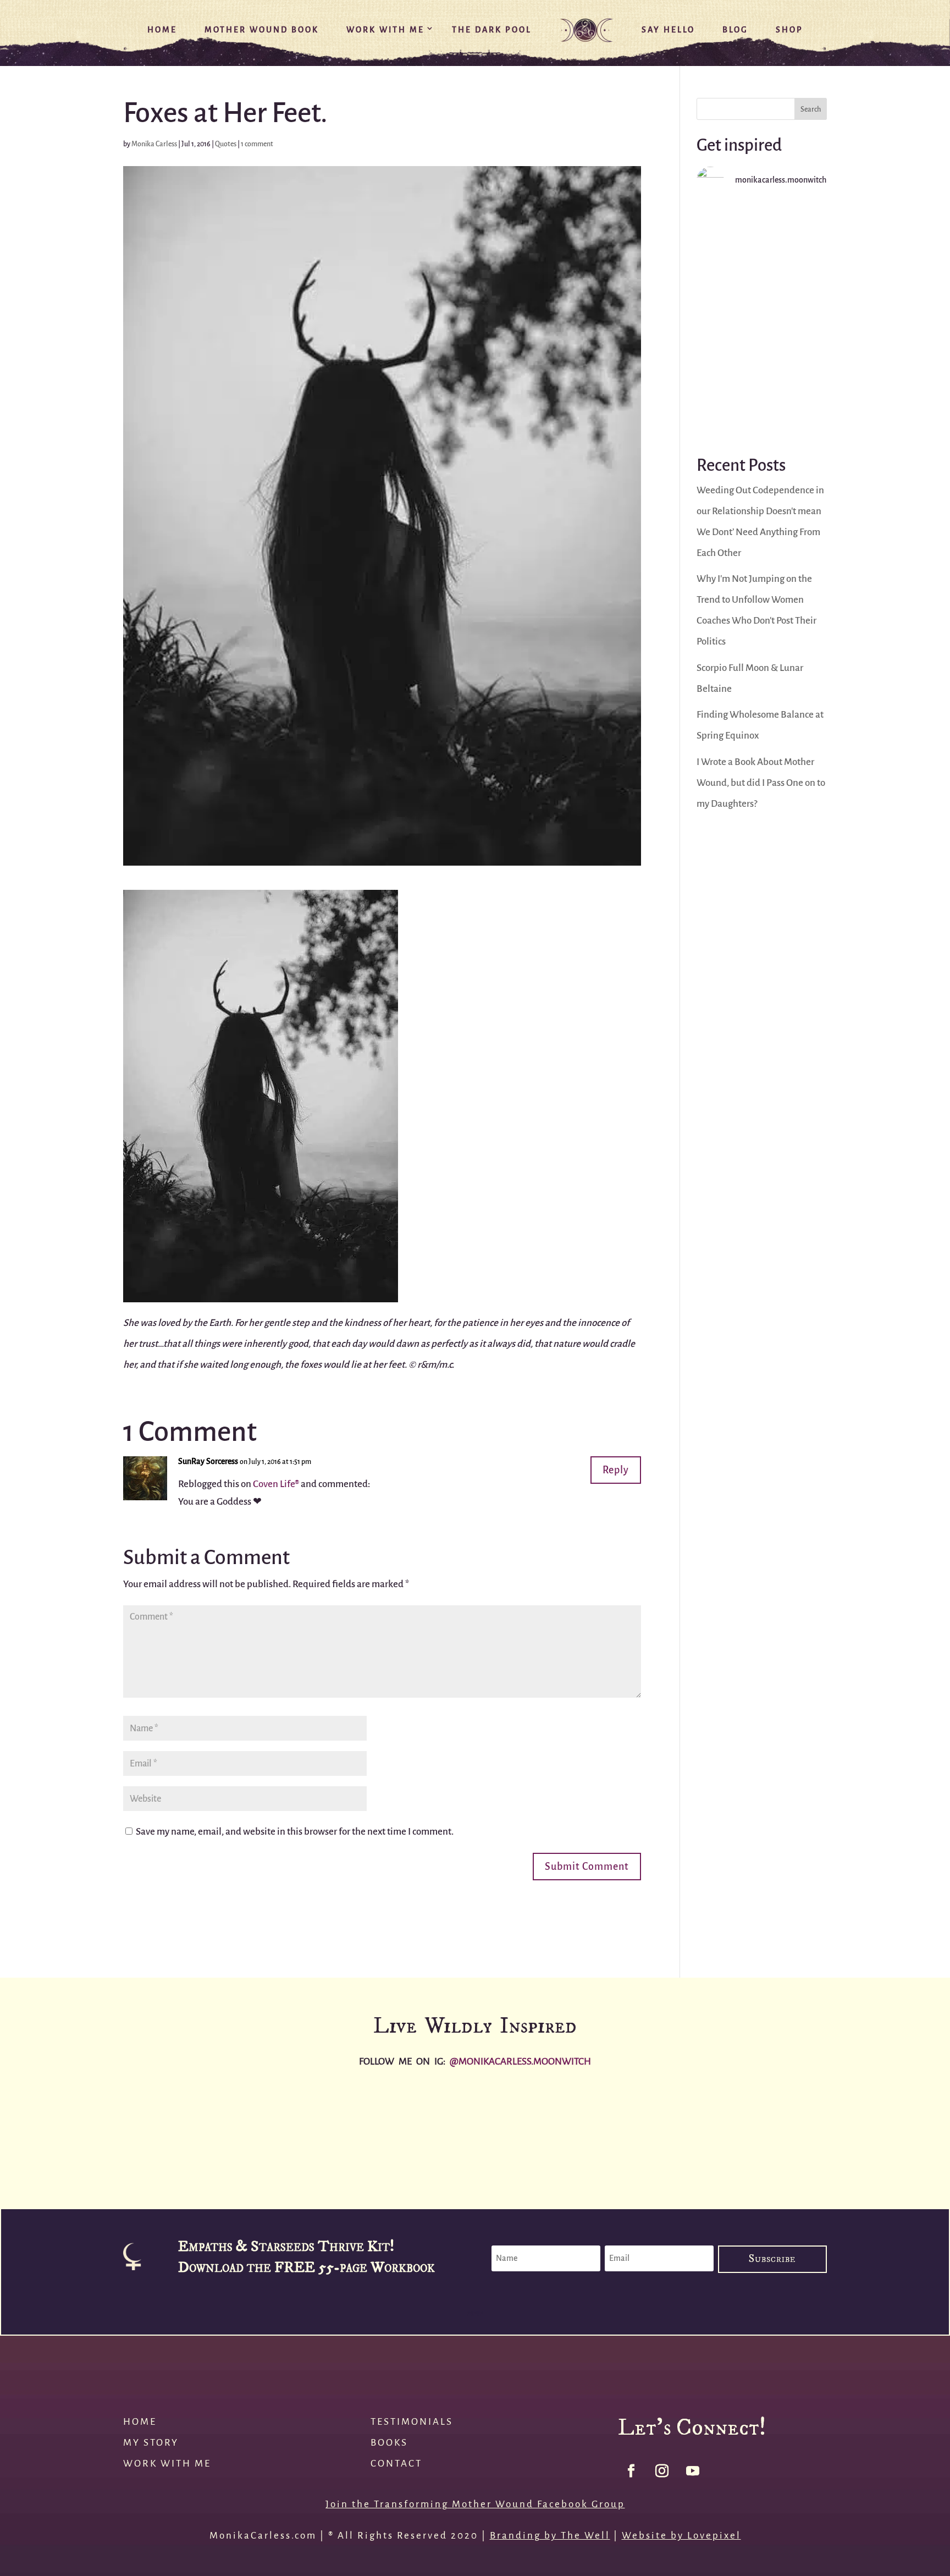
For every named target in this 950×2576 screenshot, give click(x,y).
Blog (735, 30)
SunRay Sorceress (208, 1462)
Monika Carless (154, 144)
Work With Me (385, 30)
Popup (475, 2314)
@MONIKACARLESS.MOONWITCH (520, 2062)
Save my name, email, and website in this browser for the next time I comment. (295, 1832)
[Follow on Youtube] (693, 2471)
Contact (396, 2464)
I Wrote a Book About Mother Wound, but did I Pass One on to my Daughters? (761, 783)
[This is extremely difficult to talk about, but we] (762, 319)
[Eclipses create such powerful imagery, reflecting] (871, 2131)
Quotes (226, 144)
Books (389, 2443)
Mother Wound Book (262, 30)
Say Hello (668, 30)
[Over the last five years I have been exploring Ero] (554, 2131)
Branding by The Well (550, 2536)
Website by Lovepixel (681, 2536)
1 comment (257, 144)
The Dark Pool (492, 30)
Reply (616, 1470)
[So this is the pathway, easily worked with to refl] (762, 395)
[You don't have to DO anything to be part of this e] (762, 244)
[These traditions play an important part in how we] (712, 2131)
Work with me (167, 2464)
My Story (151, 2443)
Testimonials (412, 2422)
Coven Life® (276, 1484)
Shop (789, 30)
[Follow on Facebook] (631, 2471)
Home (162, 30)
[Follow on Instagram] (662, 2471)
